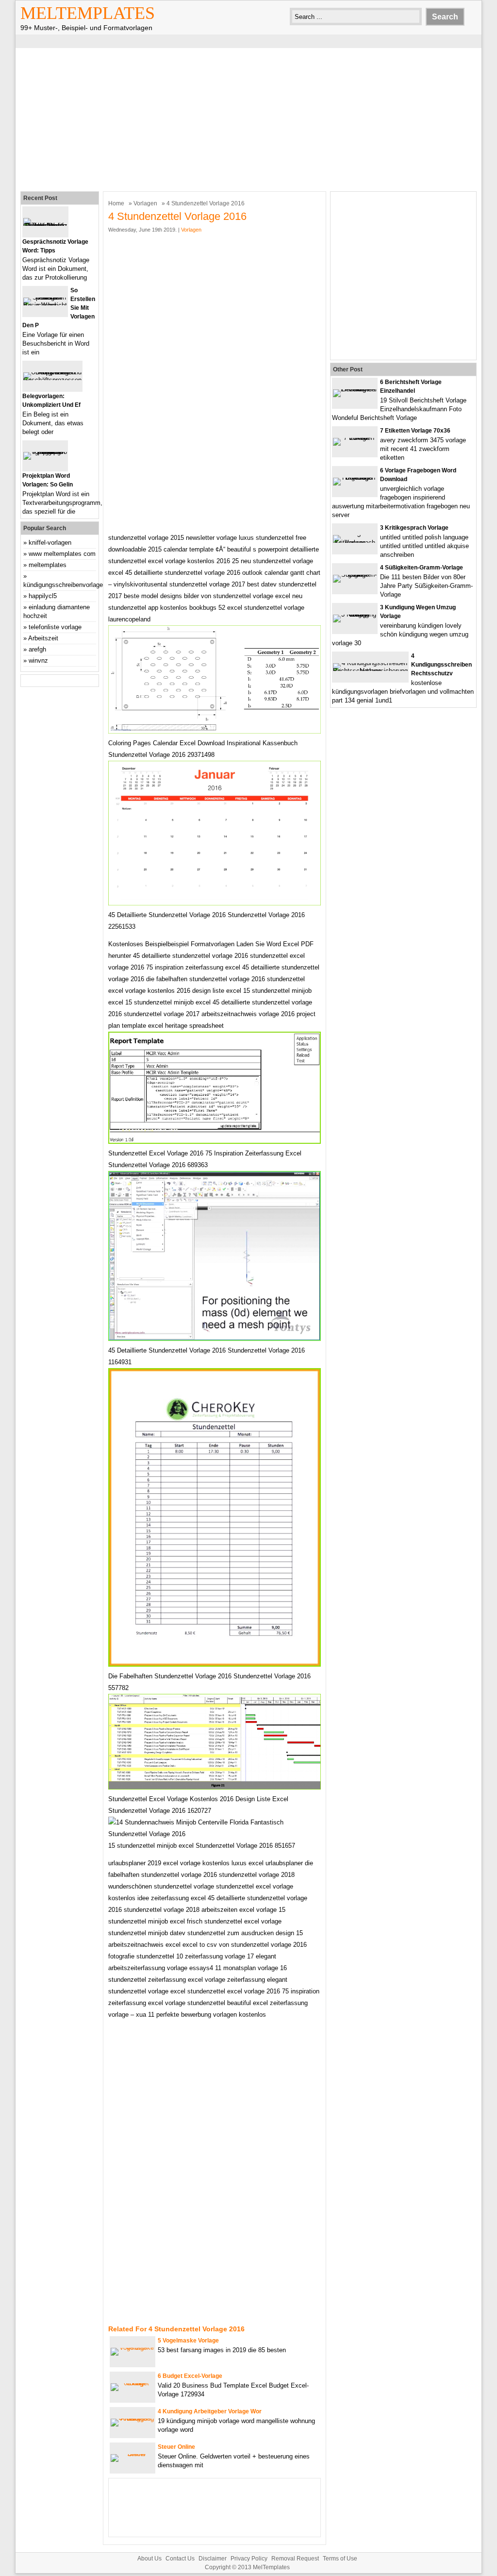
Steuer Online (176, 2447)
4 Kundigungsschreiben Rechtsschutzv (441, 665)
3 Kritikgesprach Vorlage (414, 528)
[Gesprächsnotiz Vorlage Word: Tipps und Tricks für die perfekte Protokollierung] (45, 226)
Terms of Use (340, 2559)
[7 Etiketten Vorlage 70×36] (355, 438)
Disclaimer (213, 2559)
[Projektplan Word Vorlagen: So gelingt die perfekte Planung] (45, 452)
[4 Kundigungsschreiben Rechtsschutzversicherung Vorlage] (370, 671)
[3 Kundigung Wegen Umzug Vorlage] (355, 614)
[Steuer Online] (133, 2454)
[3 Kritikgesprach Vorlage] (355, 543)
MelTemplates (88, 13)
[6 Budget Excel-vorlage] (133, 2383)
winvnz (38, 661)
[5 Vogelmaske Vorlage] (133, 2348)
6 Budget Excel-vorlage (190, 2376)
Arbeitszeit (43, 638)
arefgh (37, 649)
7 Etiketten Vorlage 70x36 (415, 431)
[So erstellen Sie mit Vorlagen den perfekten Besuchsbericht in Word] (45, 305)
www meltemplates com (62, 554)
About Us (149, 2559)
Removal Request (295, 2559)
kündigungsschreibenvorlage (63, 585)
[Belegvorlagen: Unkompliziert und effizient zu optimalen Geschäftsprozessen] (52, 380)
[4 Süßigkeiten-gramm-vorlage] (355, 575)
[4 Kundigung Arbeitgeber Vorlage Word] (133, 2418)
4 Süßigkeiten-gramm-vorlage (422, 568)
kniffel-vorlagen (50, 543)
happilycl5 (43, 596)
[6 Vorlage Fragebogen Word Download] (355, 477)
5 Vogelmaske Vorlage (188, 2341)
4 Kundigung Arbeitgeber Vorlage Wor (210, 2411)
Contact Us (180, 2559)
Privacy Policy (249, 2559)
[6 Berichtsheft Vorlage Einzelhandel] (355, 389)
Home (116, 203)
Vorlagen (145, 203)
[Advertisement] (248, 118)
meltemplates (48, 565)
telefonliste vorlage (55, 627)
